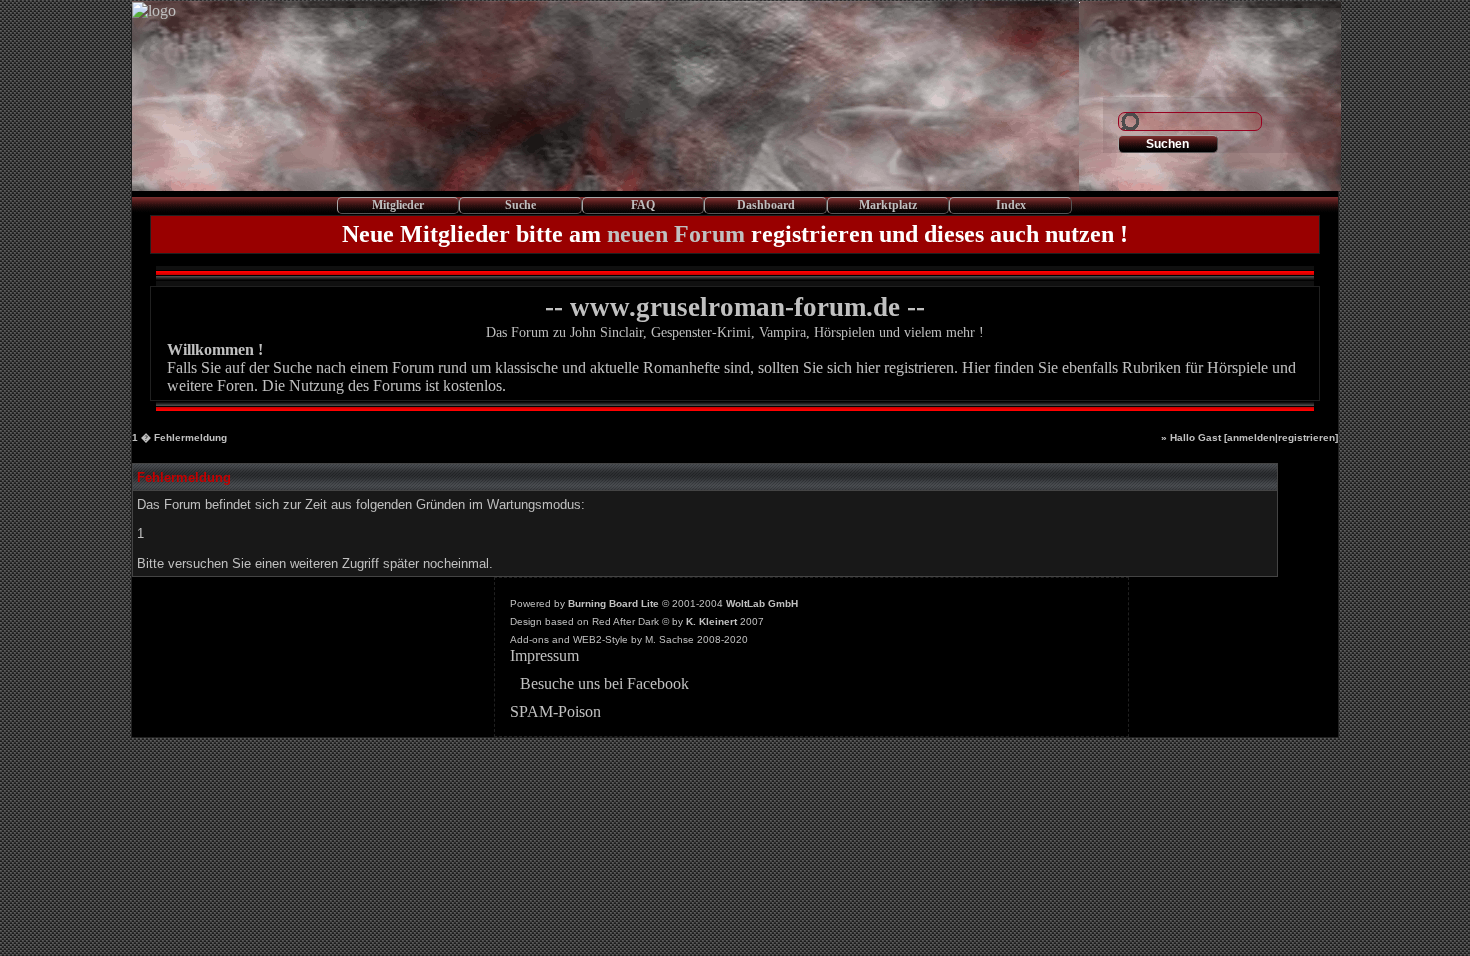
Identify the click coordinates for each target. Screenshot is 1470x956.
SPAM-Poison (555, 711)
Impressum (544, 655)
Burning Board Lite (613, 603)
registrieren (1306, 437)
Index (1011, 205)
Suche (520, 205)
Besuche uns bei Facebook (604, 683)
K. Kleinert (711, 621)
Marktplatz (888, 205)
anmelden (1251, 437)
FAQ (643, 205)
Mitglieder (398, 205)
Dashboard (766, 205)
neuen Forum (676, 234)
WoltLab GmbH (762, 603)
